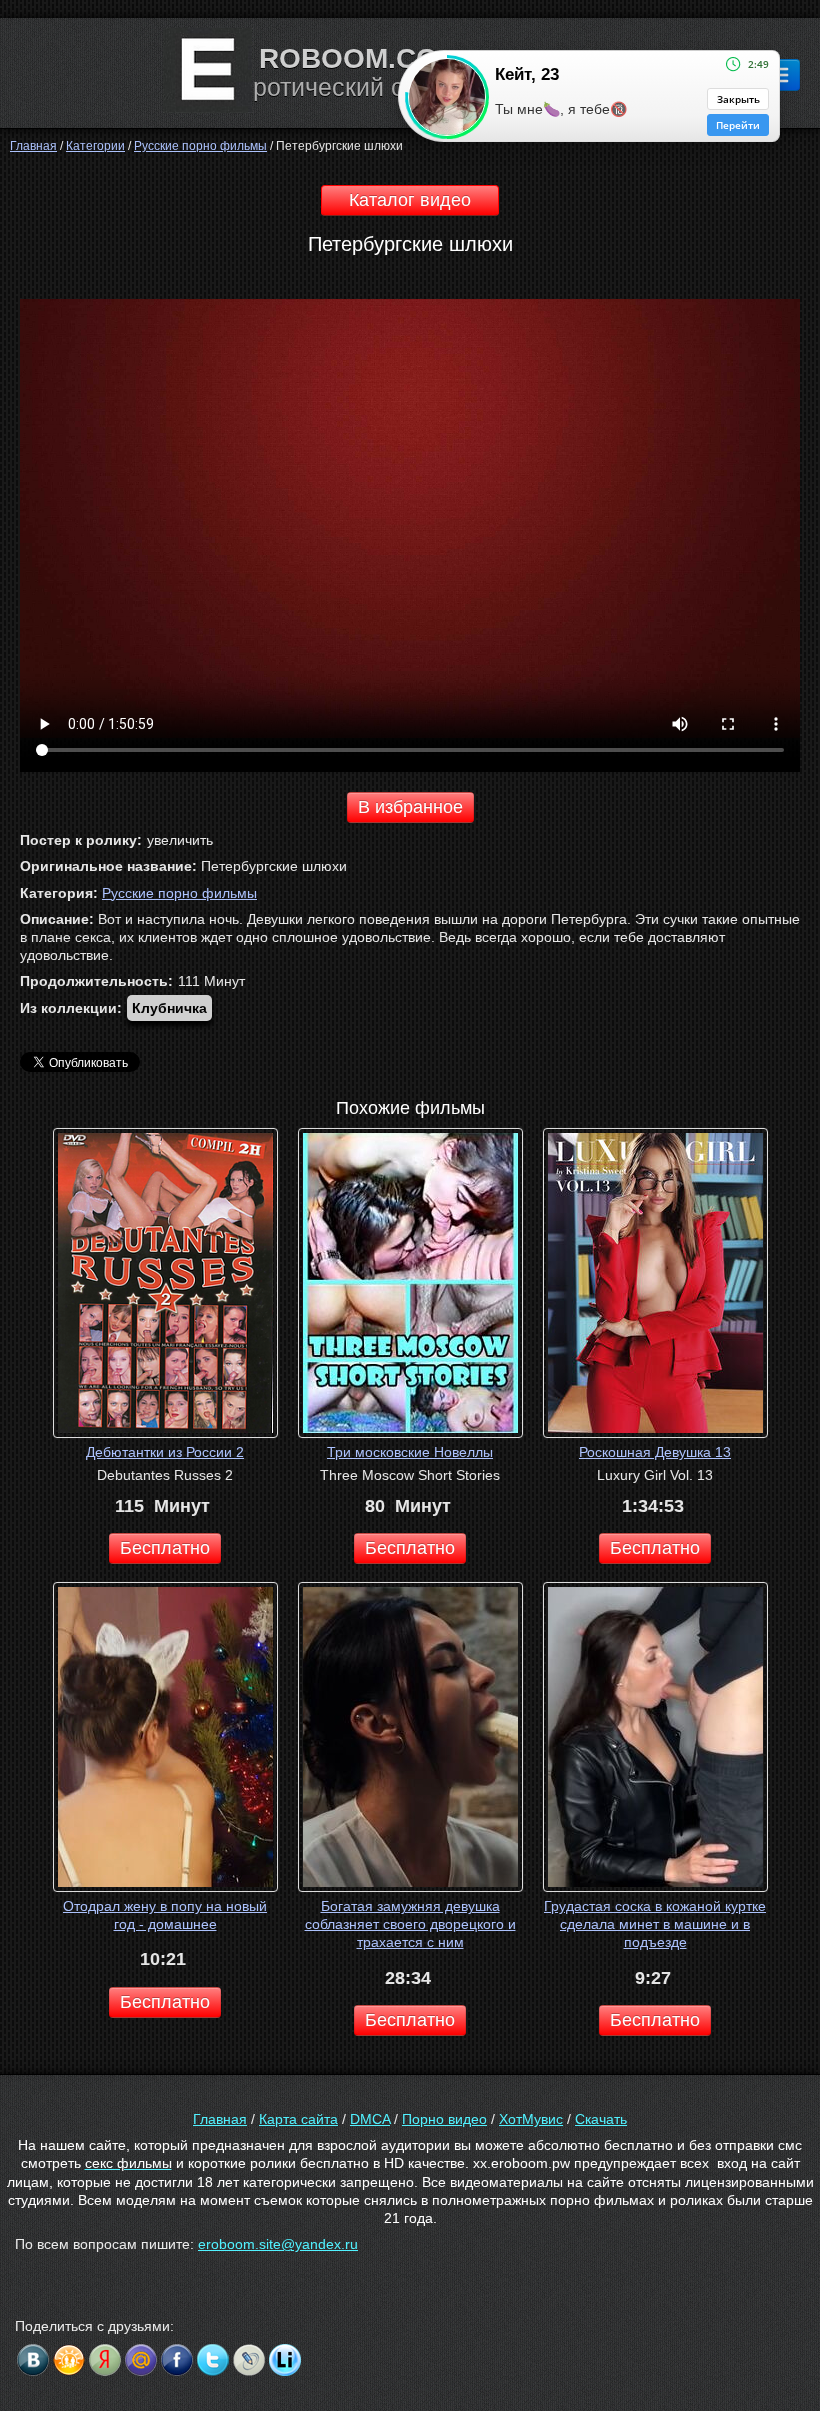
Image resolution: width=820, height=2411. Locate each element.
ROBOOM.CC (347, 58)
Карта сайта (298, 2119)
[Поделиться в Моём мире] (141, 2360)
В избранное (410, 807)
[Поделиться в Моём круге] (105, 2360)
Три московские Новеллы (410, 1452)
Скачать (601, 2119)
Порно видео (444, 2119)
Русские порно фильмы (179, 893)
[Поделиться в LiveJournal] (249, 2360)
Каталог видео (410, 200)
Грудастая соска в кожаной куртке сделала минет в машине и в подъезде (655, 1924)
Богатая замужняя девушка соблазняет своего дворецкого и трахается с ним (410, 1924)
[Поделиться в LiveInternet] (285, 2360)
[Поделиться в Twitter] (213, 2360)
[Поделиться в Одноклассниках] (69, 2360)
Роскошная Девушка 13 (655, 1452)
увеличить (180, 840)
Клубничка (169, 1008)
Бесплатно (165, 1548)
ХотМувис (531, 2119)
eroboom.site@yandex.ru (278, 2244)
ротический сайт (348, 87)
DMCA (370, 2119)
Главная (220, 2119)
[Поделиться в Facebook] (177, 2360)
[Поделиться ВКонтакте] (33, 2360)
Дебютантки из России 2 (165, 1452)
